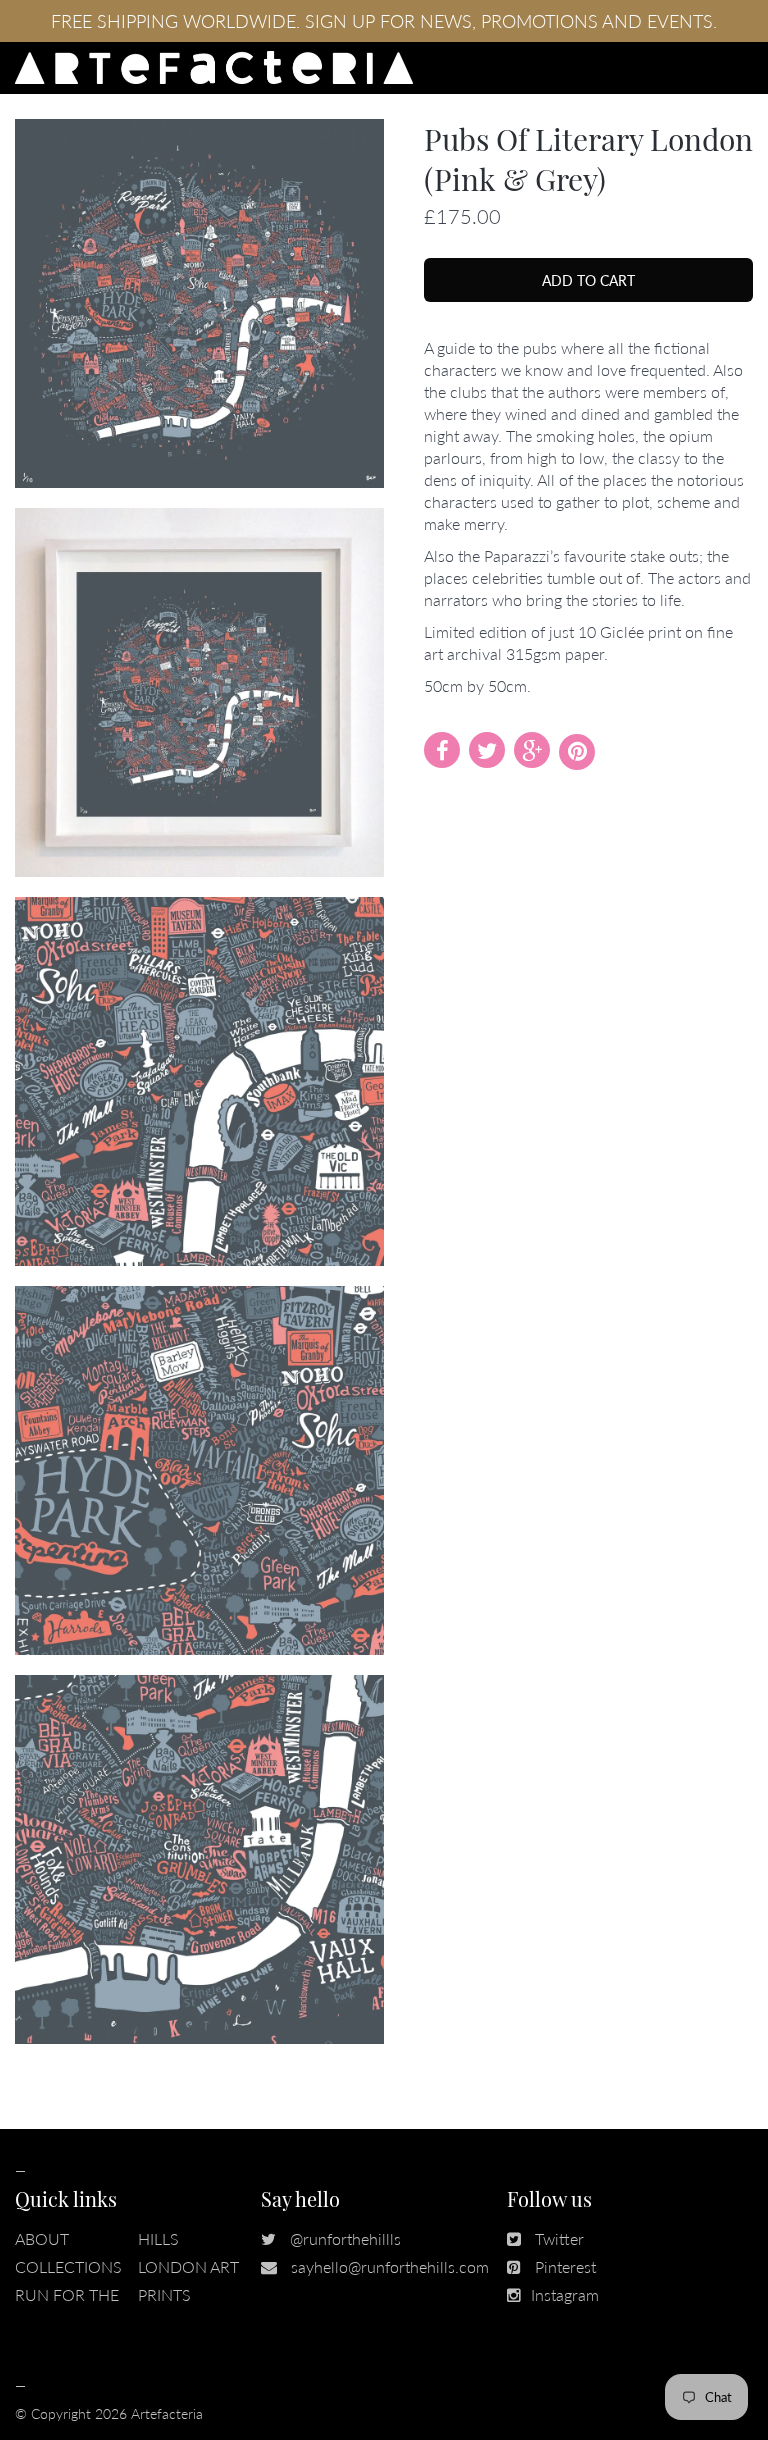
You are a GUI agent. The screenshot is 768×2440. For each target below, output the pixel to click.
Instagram (565, 2294)
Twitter (559, 2238)
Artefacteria (167, 2413)
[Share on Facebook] (442, 750)
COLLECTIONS (68, 2266)
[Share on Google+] (532, 750)
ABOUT (42, 2238)
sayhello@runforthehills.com (390, 2266)
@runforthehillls (345, 2238)
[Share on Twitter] (487, 750)
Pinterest (565, 2266)
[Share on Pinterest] (577, 752)
